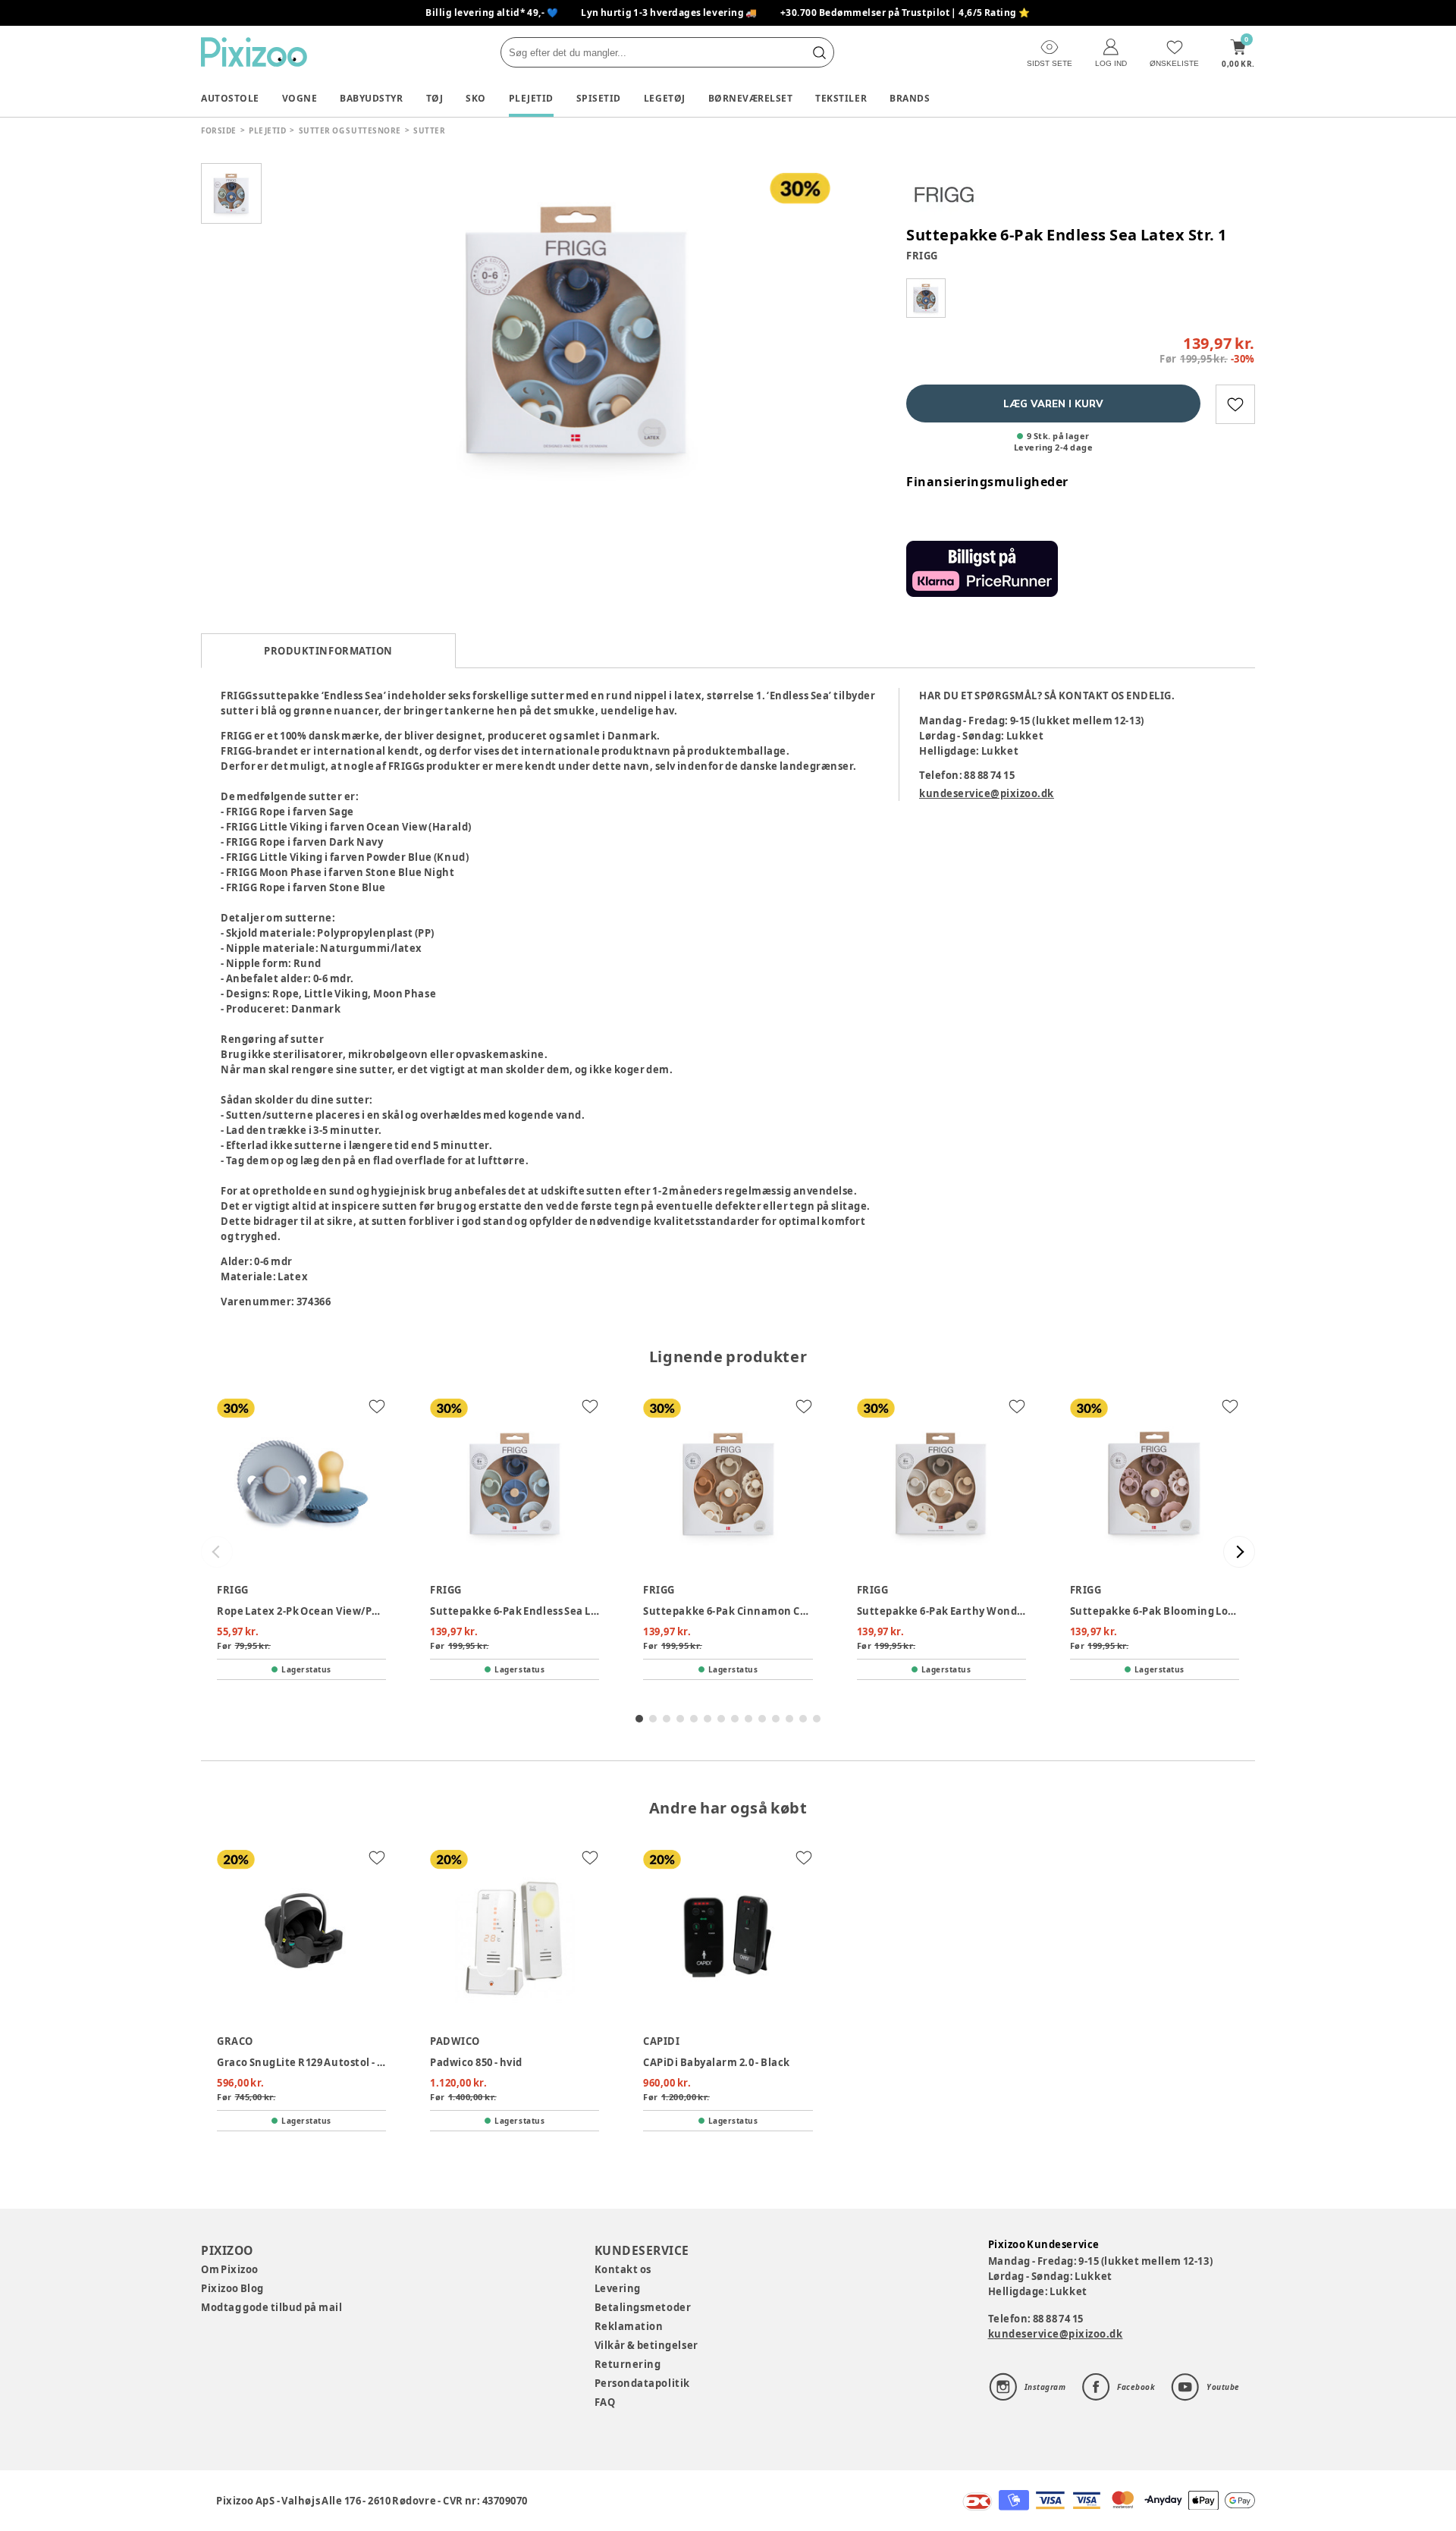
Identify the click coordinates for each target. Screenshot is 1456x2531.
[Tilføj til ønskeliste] (1235, 404)
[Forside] (254, 52)
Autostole (230, 98)
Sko (476, 98)
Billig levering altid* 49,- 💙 (492, 13)
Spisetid (599, 98)
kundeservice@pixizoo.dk (987, 793)
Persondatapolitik (642, 2383)
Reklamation (629, 2326)
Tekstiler (841, 98)
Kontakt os (623, 2269)
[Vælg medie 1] (231, 193)
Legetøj (665, 98)
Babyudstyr (371, 98)
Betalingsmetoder (643, 2307)
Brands (910, 98)
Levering (618, 2288)
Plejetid (531, 98)
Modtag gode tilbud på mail (271, 2307)
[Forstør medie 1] (576, 330)
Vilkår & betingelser (646, 2345)
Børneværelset (751, 98)
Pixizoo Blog (232, 2288)
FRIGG (922, 256)
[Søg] (819, 52)
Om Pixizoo (230, 2269)
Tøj (435, 98)
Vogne (300, 98)
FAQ (605, 2402)
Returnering (628, 2364)
